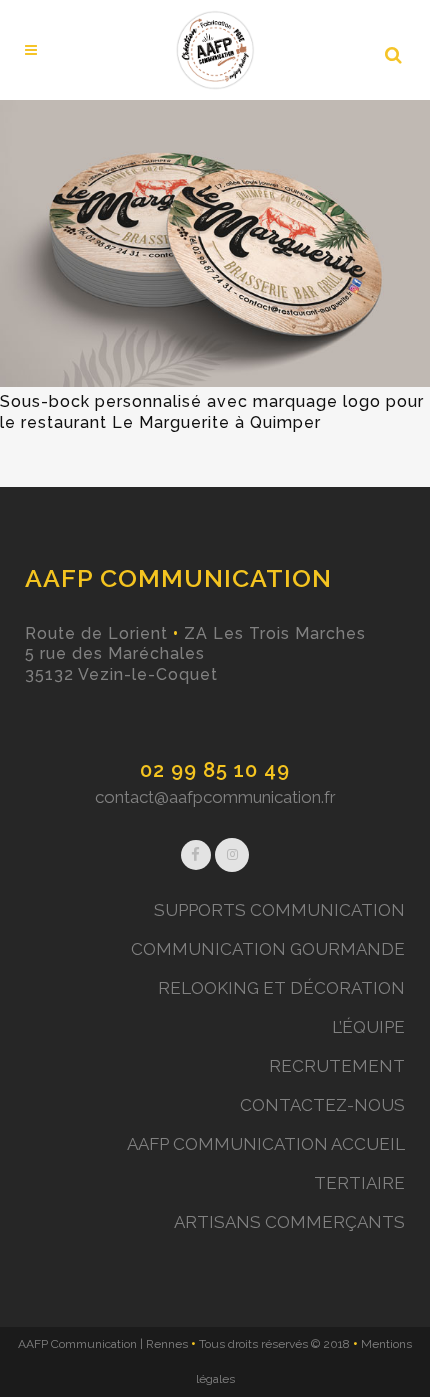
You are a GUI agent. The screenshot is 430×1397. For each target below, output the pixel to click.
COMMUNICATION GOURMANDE (268, 949)
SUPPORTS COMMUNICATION (279, 910)
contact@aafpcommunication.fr (215, 797)
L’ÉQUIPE (368, 1027)
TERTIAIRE (359, 1183)
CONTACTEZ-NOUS (322, 1105)
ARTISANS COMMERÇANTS (289, 1222)
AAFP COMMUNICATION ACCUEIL (266, 1144)
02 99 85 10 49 (215, 770)
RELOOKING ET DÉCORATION (281, 988)
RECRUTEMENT (337, 1066)
